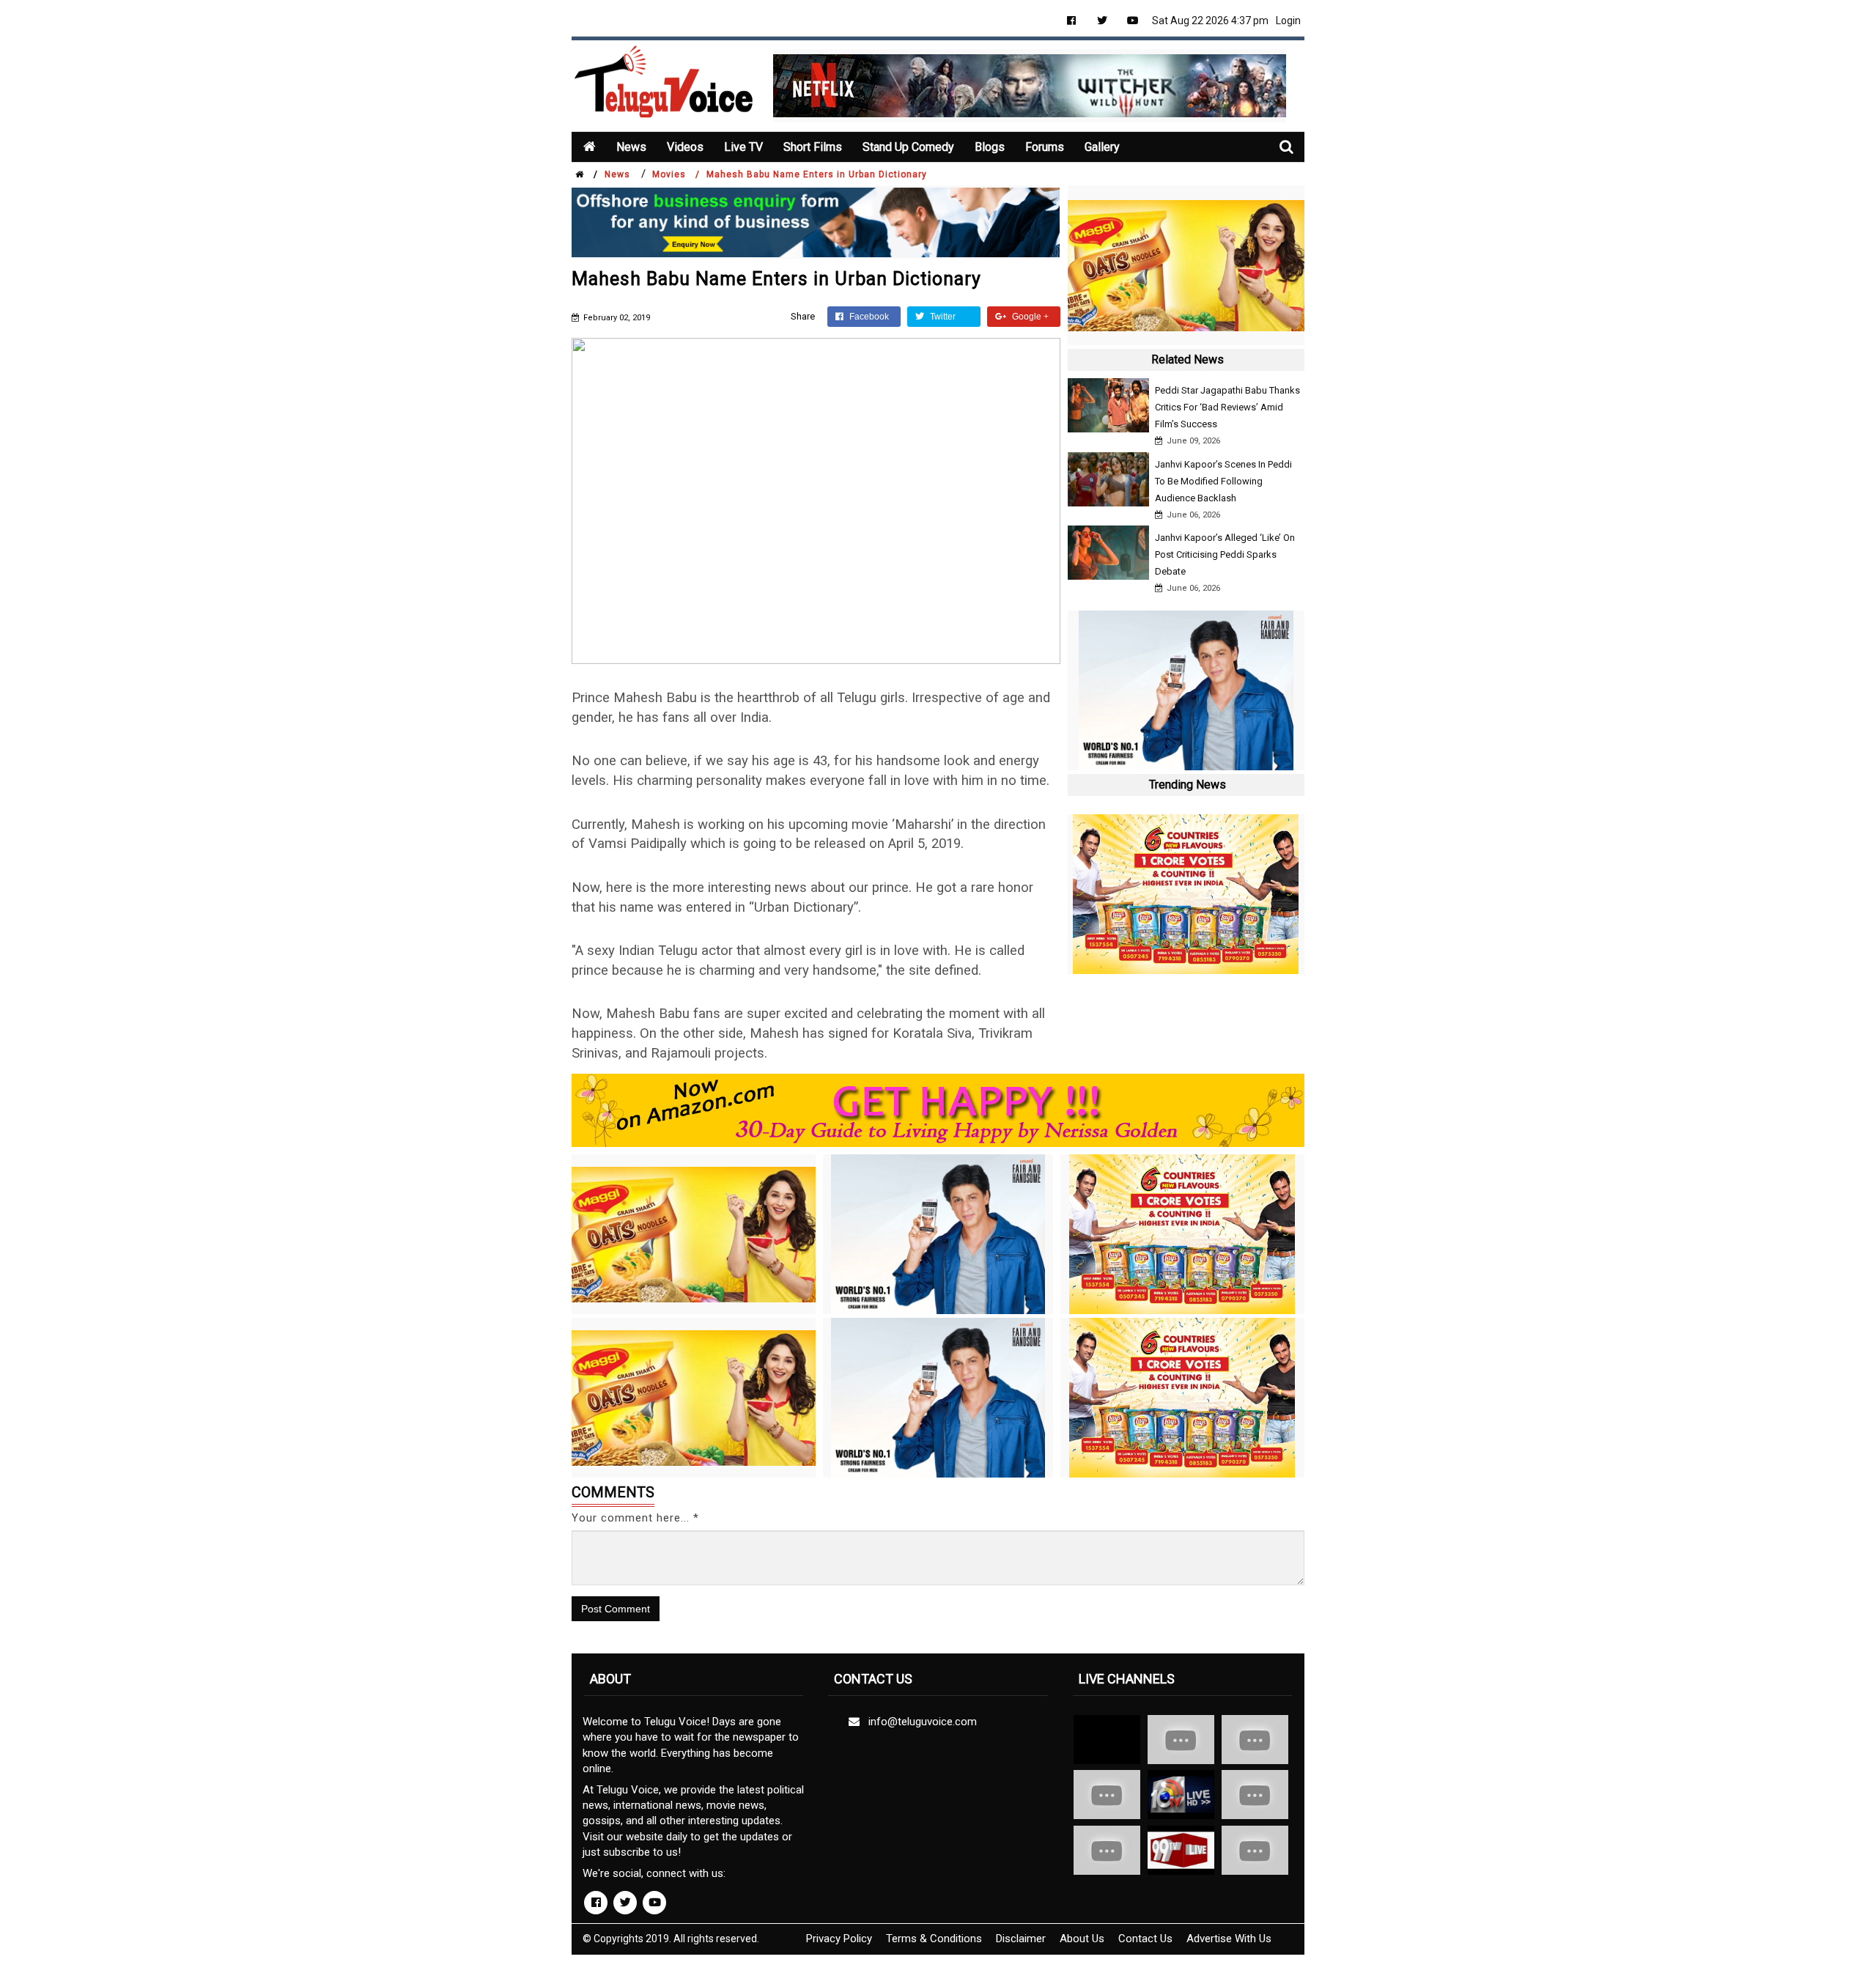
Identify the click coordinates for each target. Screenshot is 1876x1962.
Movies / (676, 174)
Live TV (743, 147)
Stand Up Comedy (908, 147)
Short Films (813, 147)
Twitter (942, 317)
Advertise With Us (1229, 1939)
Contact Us (1145, 1939)
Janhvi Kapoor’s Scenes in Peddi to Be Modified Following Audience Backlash (1223, 481)
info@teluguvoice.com (920, 1722)
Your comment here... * (635, 1518)
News (631, 147)
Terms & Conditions (934, 1939)
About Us (1082, 1939)
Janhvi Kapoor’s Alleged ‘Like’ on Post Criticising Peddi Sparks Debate (1225, 554)
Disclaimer (1021, 1939)
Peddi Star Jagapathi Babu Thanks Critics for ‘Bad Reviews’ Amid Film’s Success (1227, 407)
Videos (685, 147)
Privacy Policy (839, 1939)
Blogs (990, 147)
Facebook (868, 317)
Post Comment (616, 1609)
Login (1288, 21)
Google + (1029, 317)
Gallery (1102, 147)
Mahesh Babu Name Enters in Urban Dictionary (817, 174)
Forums (1045, 147)
